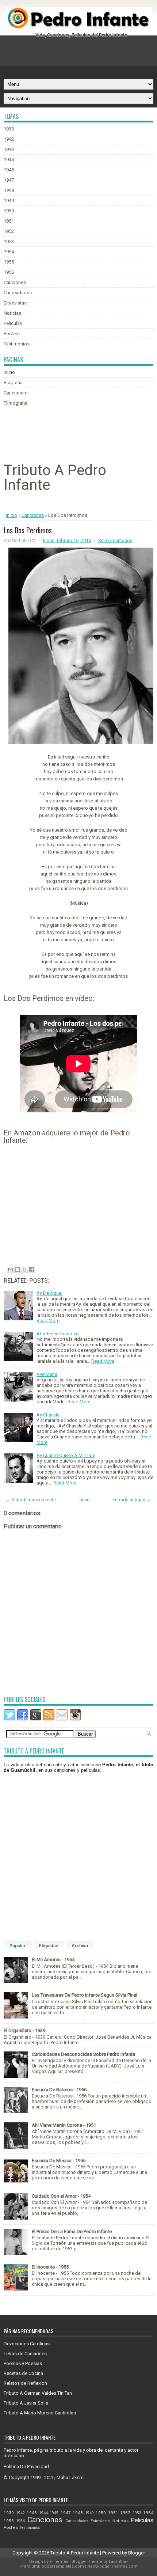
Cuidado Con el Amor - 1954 (61, 2196)
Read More (48, 1321)
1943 (9, 149)
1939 (9, 129)
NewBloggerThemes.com (112, 2566)
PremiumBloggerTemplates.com (52, 2566)
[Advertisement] (80, 55)
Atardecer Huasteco (58, 1334)
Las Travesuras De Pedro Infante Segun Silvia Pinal (85, 1995)
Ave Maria (47, 1374)
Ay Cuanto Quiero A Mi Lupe (66, 1455)
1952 (9, 231)
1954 (9, 252)
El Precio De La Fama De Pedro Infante (72, 2231)
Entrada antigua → (132, 1500)
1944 (9, 160)
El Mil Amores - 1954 (53, 1960)
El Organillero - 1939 (24, 2030)
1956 (9, 272)
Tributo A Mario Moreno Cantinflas (40, 2413)
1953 (9, 241)
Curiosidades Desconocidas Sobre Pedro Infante (83, 2054)
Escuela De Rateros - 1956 (59, 2090)
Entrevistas (15, 303)
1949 (9, 201)
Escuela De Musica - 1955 (59, 2161)
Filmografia (16, 403)
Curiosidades (18, 293)
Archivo (80, 1946)
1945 (9, 170)
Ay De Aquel (49, 1293)
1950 (9, 211)
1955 (9, 262)
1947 (9, 180)
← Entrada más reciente (31, 1500)
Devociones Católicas (27, 2344)
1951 (9, 221)
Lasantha (117, 2562)
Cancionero (16, 393)
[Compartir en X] (24, 1270)
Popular (18, 1946)
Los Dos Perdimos (28, 530)
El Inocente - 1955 (50, 2267)
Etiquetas (49, 1946)
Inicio (9, 372)
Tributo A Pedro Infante (75, 2553)
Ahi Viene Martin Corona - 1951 (64, 2125)
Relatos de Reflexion (25, 2383)
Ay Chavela (48, 1415)
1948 (9, 190)
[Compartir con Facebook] (31, 1270)
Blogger (137, 2553)
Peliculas (13, 323)
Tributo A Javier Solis (26, 2403)
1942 (9, 139)
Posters (12, 334)
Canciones (15, 282)
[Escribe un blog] (18, 1270)
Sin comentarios (115, 540)
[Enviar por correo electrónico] (11, 1270)
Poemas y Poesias (23, 2363)
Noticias (12, 313)
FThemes (59, 2562)
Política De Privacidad (26, 2467)
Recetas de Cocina (23, 2373)
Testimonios (17, 344)
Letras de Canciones (25, 2354)
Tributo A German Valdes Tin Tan (38, 2393)
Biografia (13, 383)
